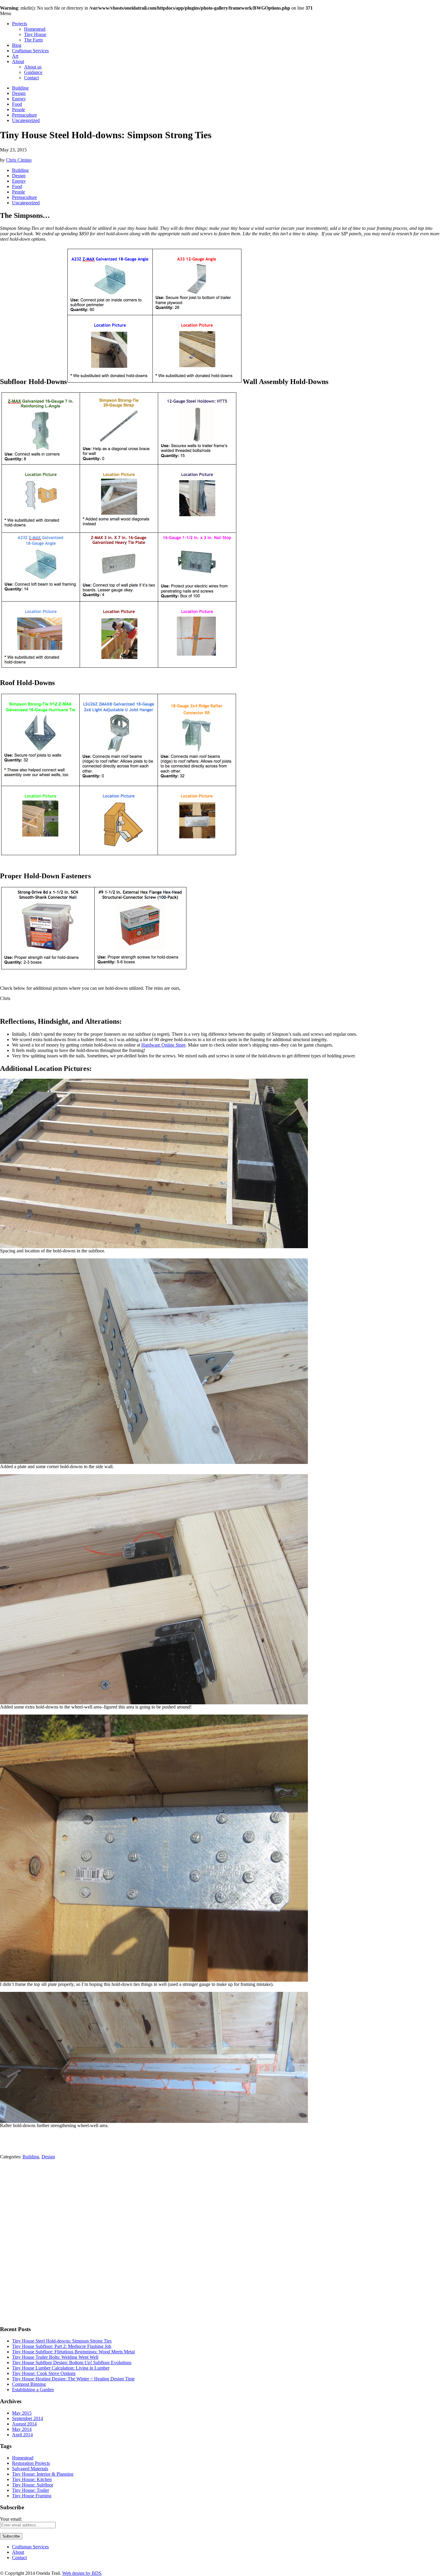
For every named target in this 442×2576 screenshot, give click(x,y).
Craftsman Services (30, 51)
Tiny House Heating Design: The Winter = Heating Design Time (73, 2379)
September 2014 (28, 2418)
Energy (19, 99)
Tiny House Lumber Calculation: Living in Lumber (61, 2368)
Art (15, 56)
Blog (17, 45)
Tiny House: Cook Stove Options (44, 2373)
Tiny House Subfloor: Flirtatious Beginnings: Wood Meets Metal (73, 2352)
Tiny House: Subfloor (33, 2485)
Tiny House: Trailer (31, 2490)
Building (20, 88)
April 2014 (22, 2435)
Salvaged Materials (30, 2469)
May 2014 (22, 2429)
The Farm (33, 40)
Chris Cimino (19, 160)
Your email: (11, 2519)
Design (19, 93)
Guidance (33, 72)
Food (17, 104)
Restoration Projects (31, 2463)
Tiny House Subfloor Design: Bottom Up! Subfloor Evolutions (72, 2363)
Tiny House (35, 34)
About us (33, 67)
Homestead (35, 29)
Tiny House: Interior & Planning (43, 2474)
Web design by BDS (82, 2573)
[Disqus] (221, 2245)
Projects (20, 24)
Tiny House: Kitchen (32, 2479)
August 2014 (24, 2424)
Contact (31, 78)
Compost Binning (29, 2384)
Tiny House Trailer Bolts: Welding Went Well (55, 2357)
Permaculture (25, 115)
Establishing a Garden (33, 2390)
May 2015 (22, 2413)
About (18, 61)
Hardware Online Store (163, 1045)
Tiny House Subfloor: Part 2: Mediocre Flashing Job (62, 2346)
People (18, 110)
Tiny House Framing (32, 2496)
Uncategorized (26, 120)
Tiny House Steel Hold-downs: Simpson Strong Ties (62, 2341)
